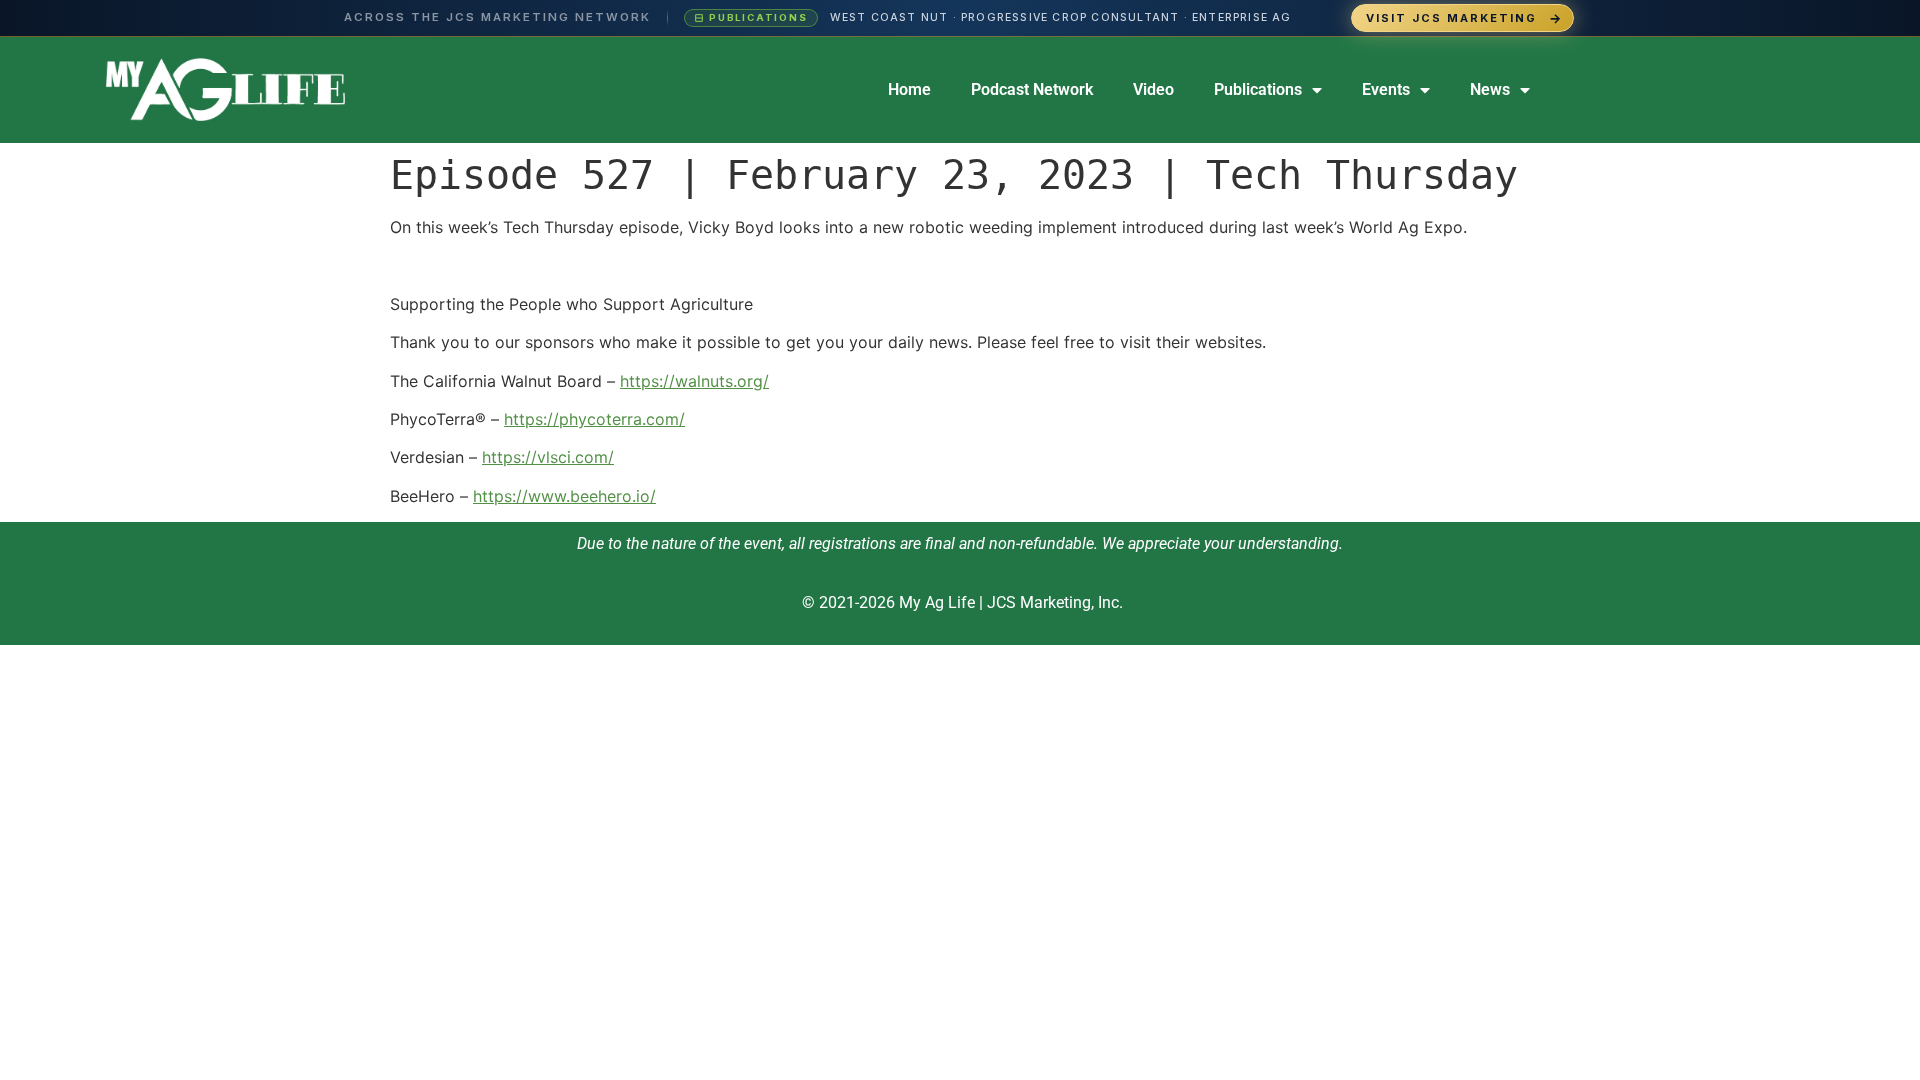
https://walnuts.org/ (694, 381)
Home (909, 89)
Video (1153, 89)
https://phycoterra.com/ (594, 419)
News (1490, 89)
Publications (1258, 89)
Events (1386, 89)
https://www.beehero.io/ (564, 496)
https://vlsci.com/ (548, 457)
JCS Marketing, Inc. (1055, 602)
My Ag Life (937, 602)
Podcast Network (1032, 89)
